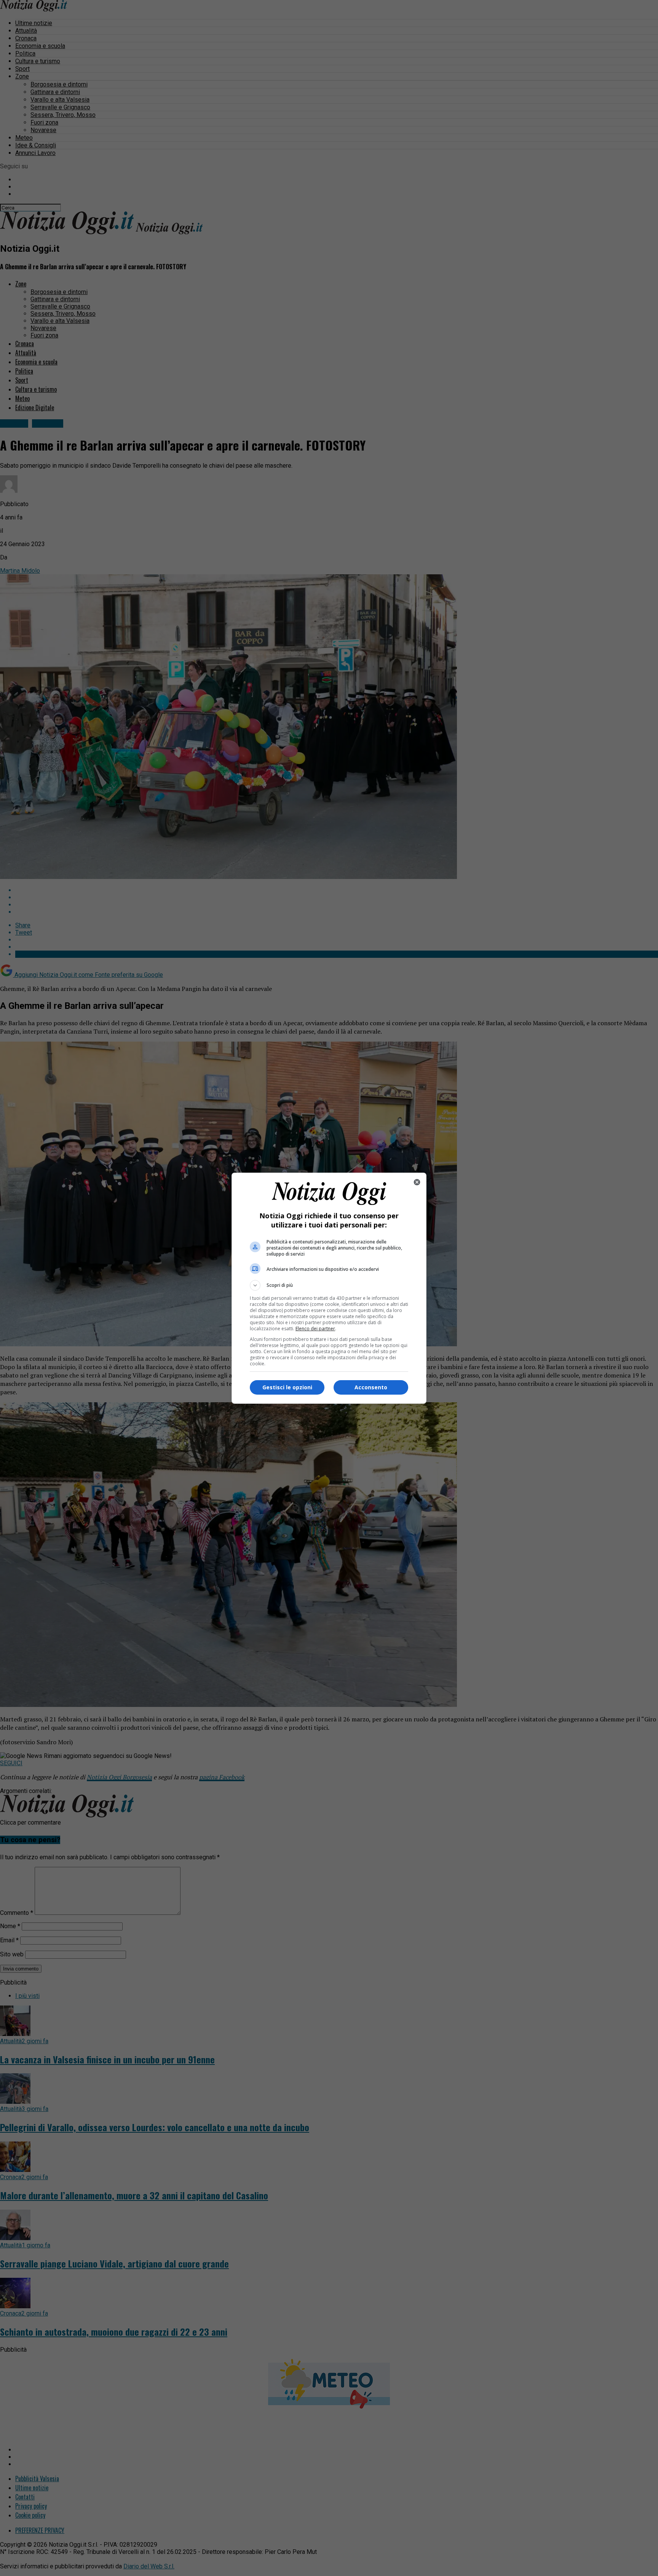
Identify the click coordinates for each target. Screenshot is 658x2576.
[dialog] (329, 1288)
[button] (329, 1285)
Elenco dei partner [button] (315, 1329)
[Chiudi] (417, 1182)
